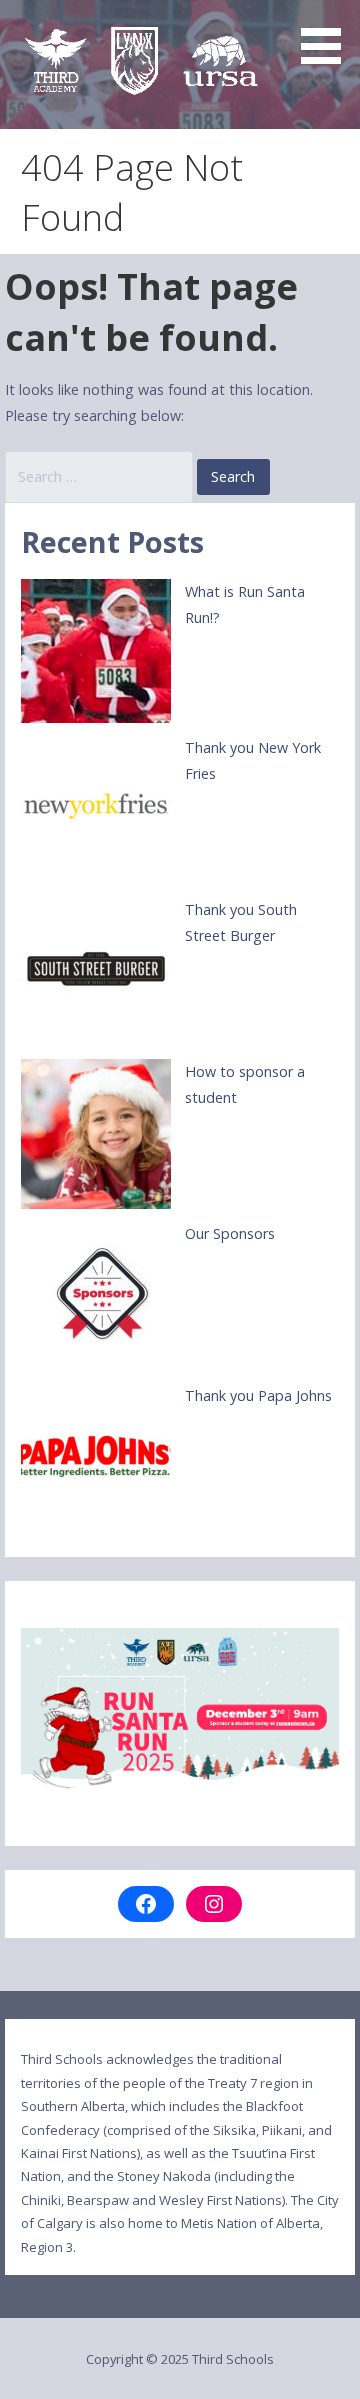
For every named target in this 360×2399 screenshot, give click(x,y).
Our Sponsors (230, 1233)
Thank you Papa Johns (258, 1395)
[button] (328, 35)
